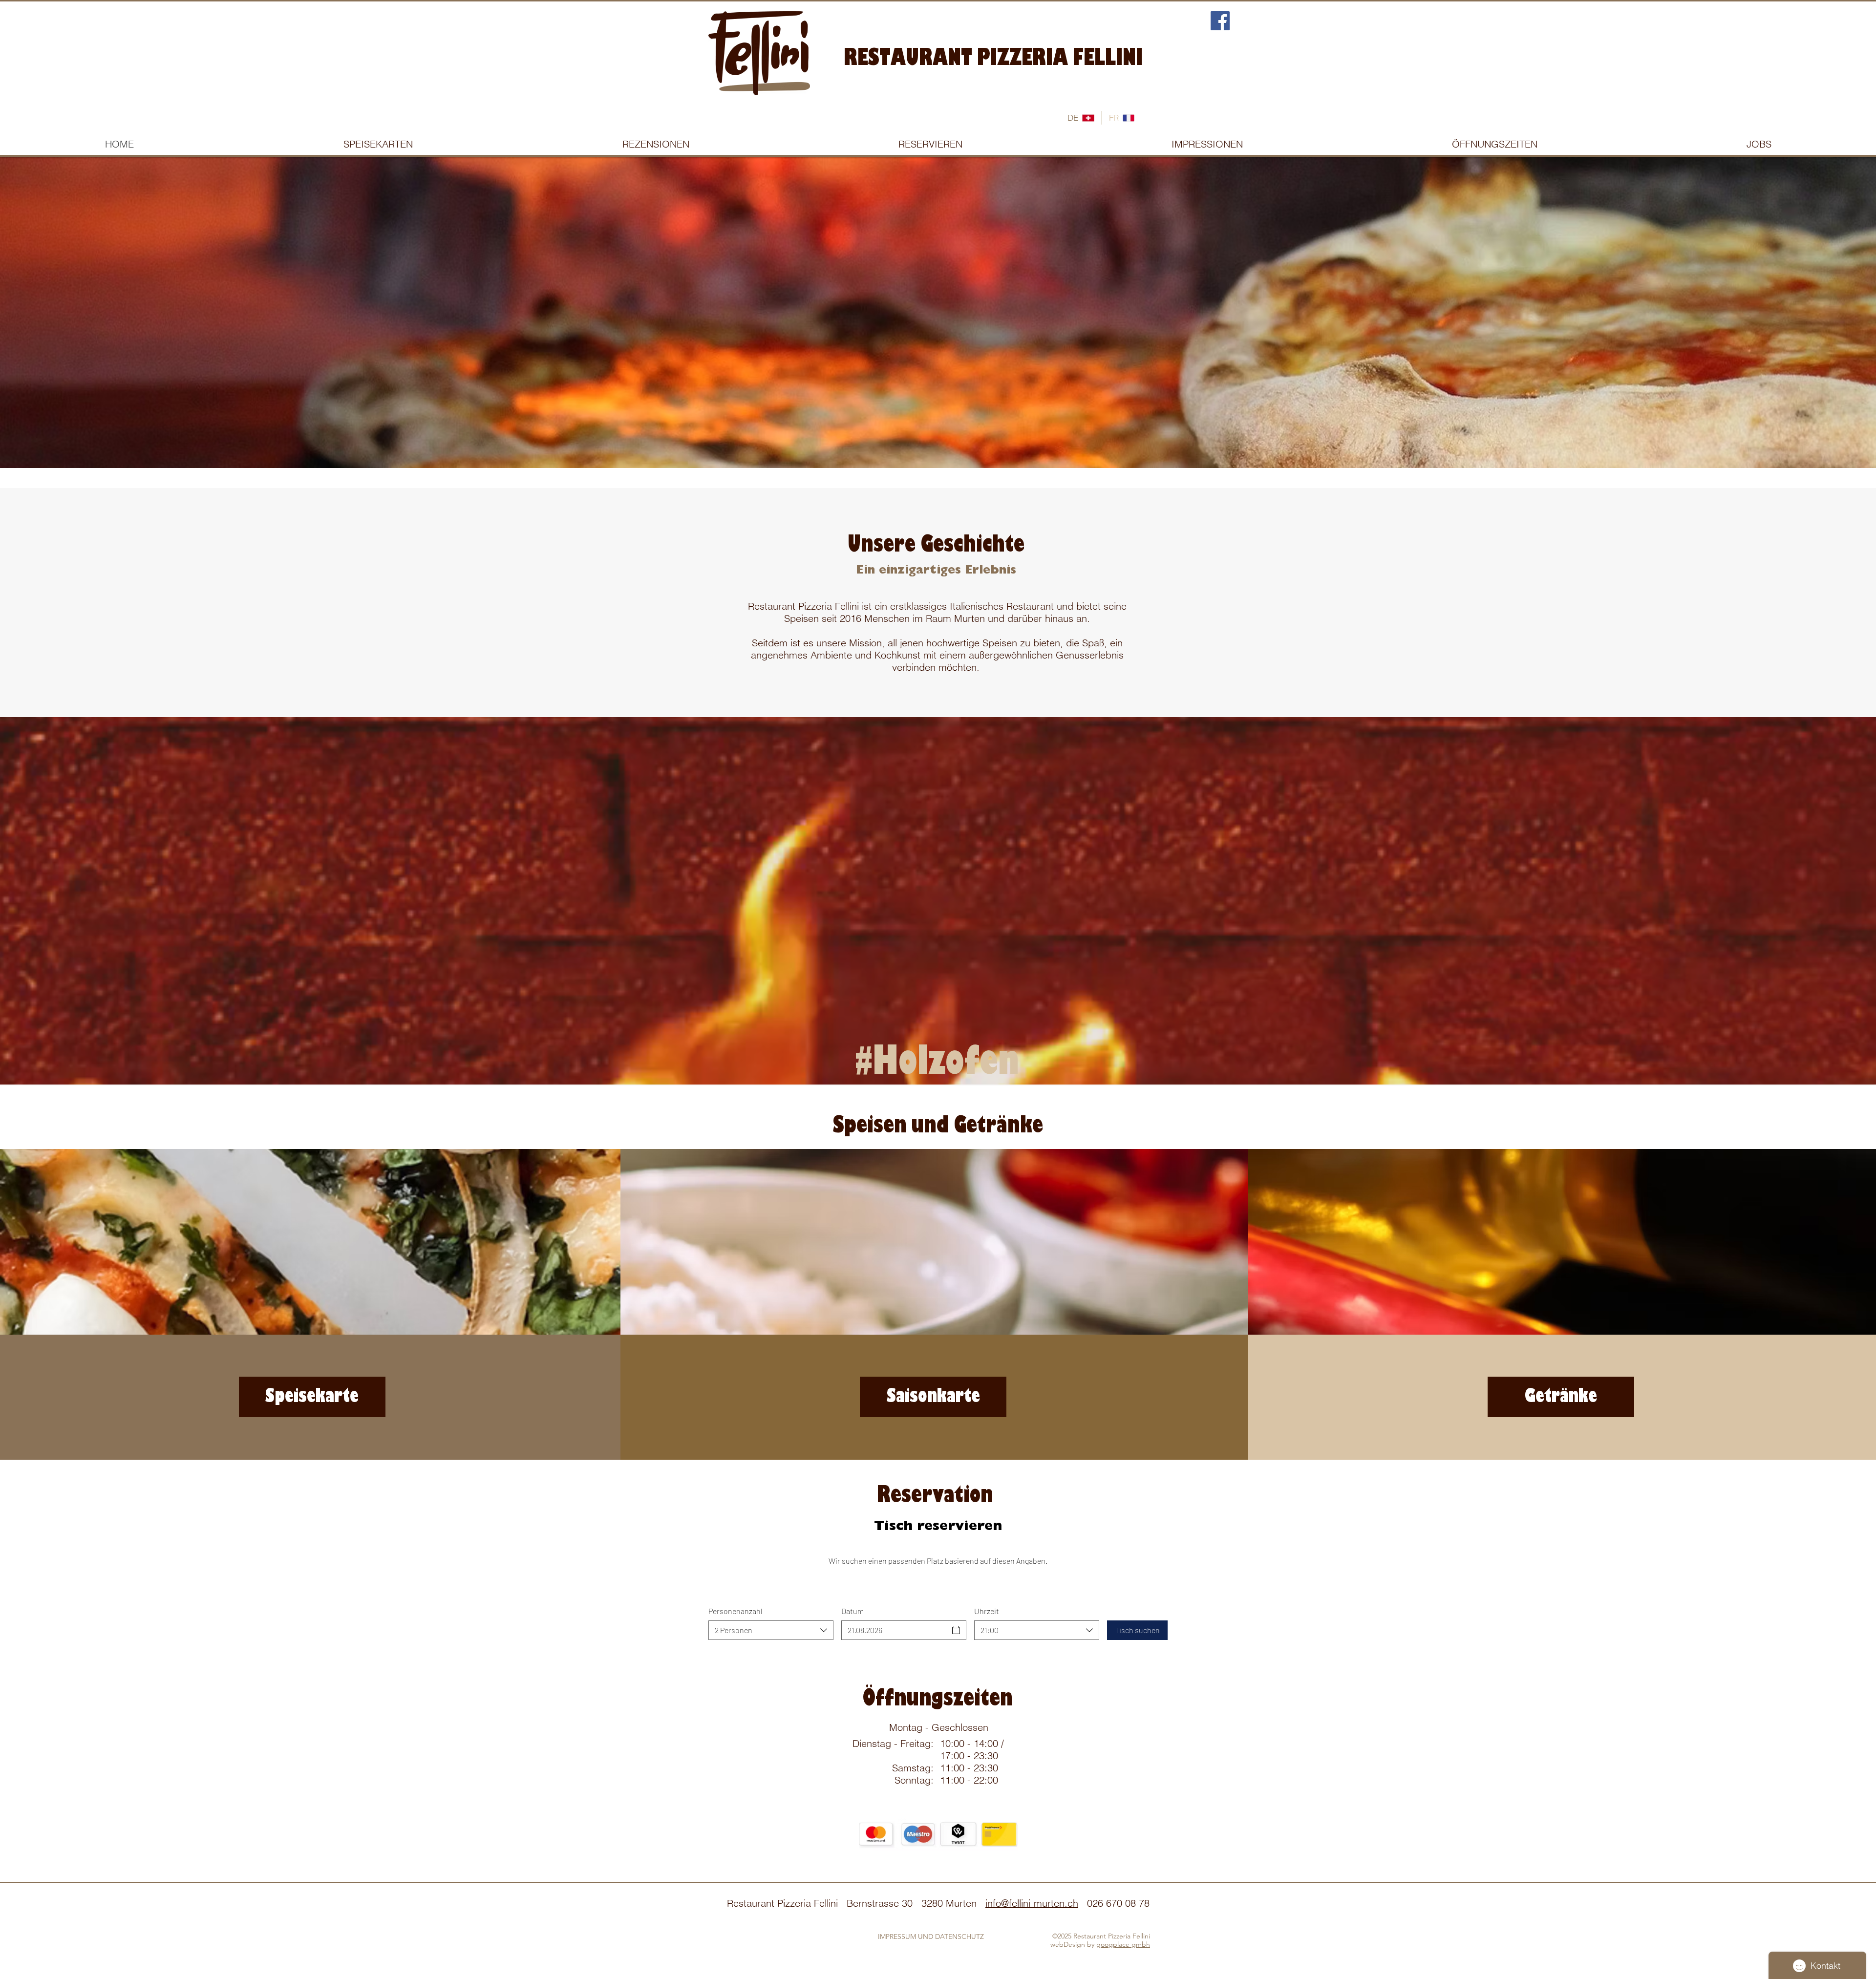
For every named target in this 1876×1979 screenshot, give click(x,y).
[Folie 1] (917, 444)
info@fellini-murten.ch (1032, 1903)
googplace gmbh (1123, 1944)
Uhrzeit (987, 1611)
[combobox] (771, 1630)
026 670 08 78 (1118, 1903)
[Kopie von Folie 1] (929, 444)
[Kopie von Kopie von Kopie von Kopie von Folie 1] (961, 444)
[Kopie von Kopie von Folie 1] (939, 444)
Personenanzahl (735, 1611)
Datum (853, 1611)
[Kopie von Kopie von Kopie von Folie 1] (950, 444)
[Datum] (956, 1630)
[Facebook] (1220, 21)
